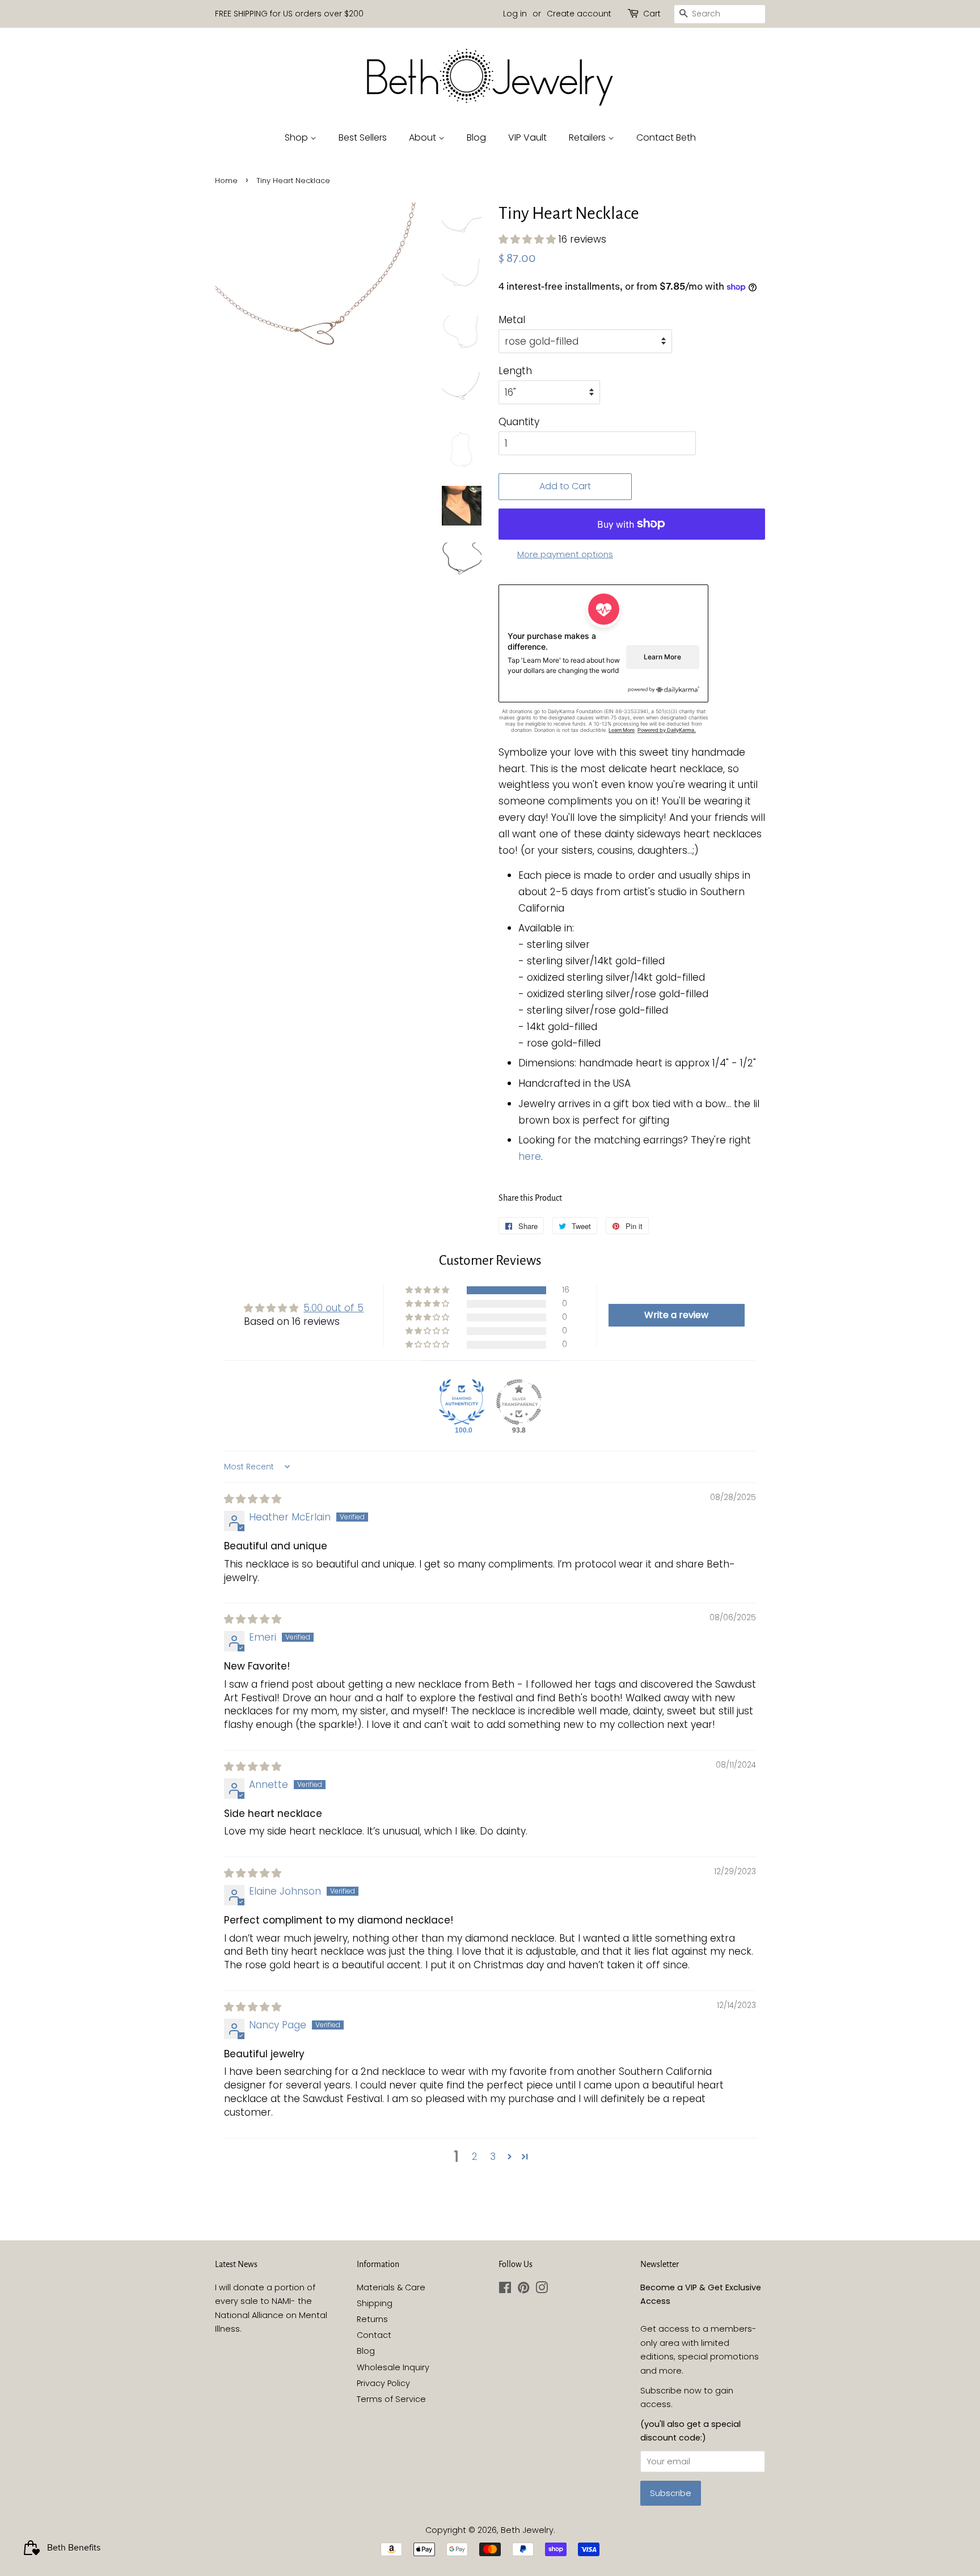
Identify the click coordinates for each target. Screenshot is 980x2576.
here (530, 1156)
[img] (253, 1499)
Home (226, 181)
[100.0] (462, 1402)
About (424, 137)
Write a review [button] (676, 1315)
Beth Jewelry (527, 2530)
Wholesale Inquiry (393, 2367)
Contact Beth (666, 137)
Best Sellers (363, 137)
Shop (297, 137)
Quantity (519, 422)
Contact (374, 2335)
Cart (652, 14)
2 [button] (475, 2156)
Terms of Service (391, 2399)
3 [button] (493, 2156)
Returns (372, 2319)
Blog (476, 137)
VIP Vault (527, 137)
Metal (512, 320)
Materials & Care (391, 2287)
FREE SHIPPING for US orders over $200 (289, 14)
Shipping (375, 2303)
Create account (579, 14)
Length (515, 371)
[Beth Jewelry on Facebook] (505, 2290)
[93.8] (519, 1402)
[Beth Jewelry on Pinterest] (523, 2290)
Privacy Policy (383, 2383)
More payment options (565, 554)
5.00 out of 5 (333, 1308)
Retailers (588, 137)
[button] (529, 239)
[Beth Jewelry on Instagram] (542, 2290)
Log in (515, 14)
